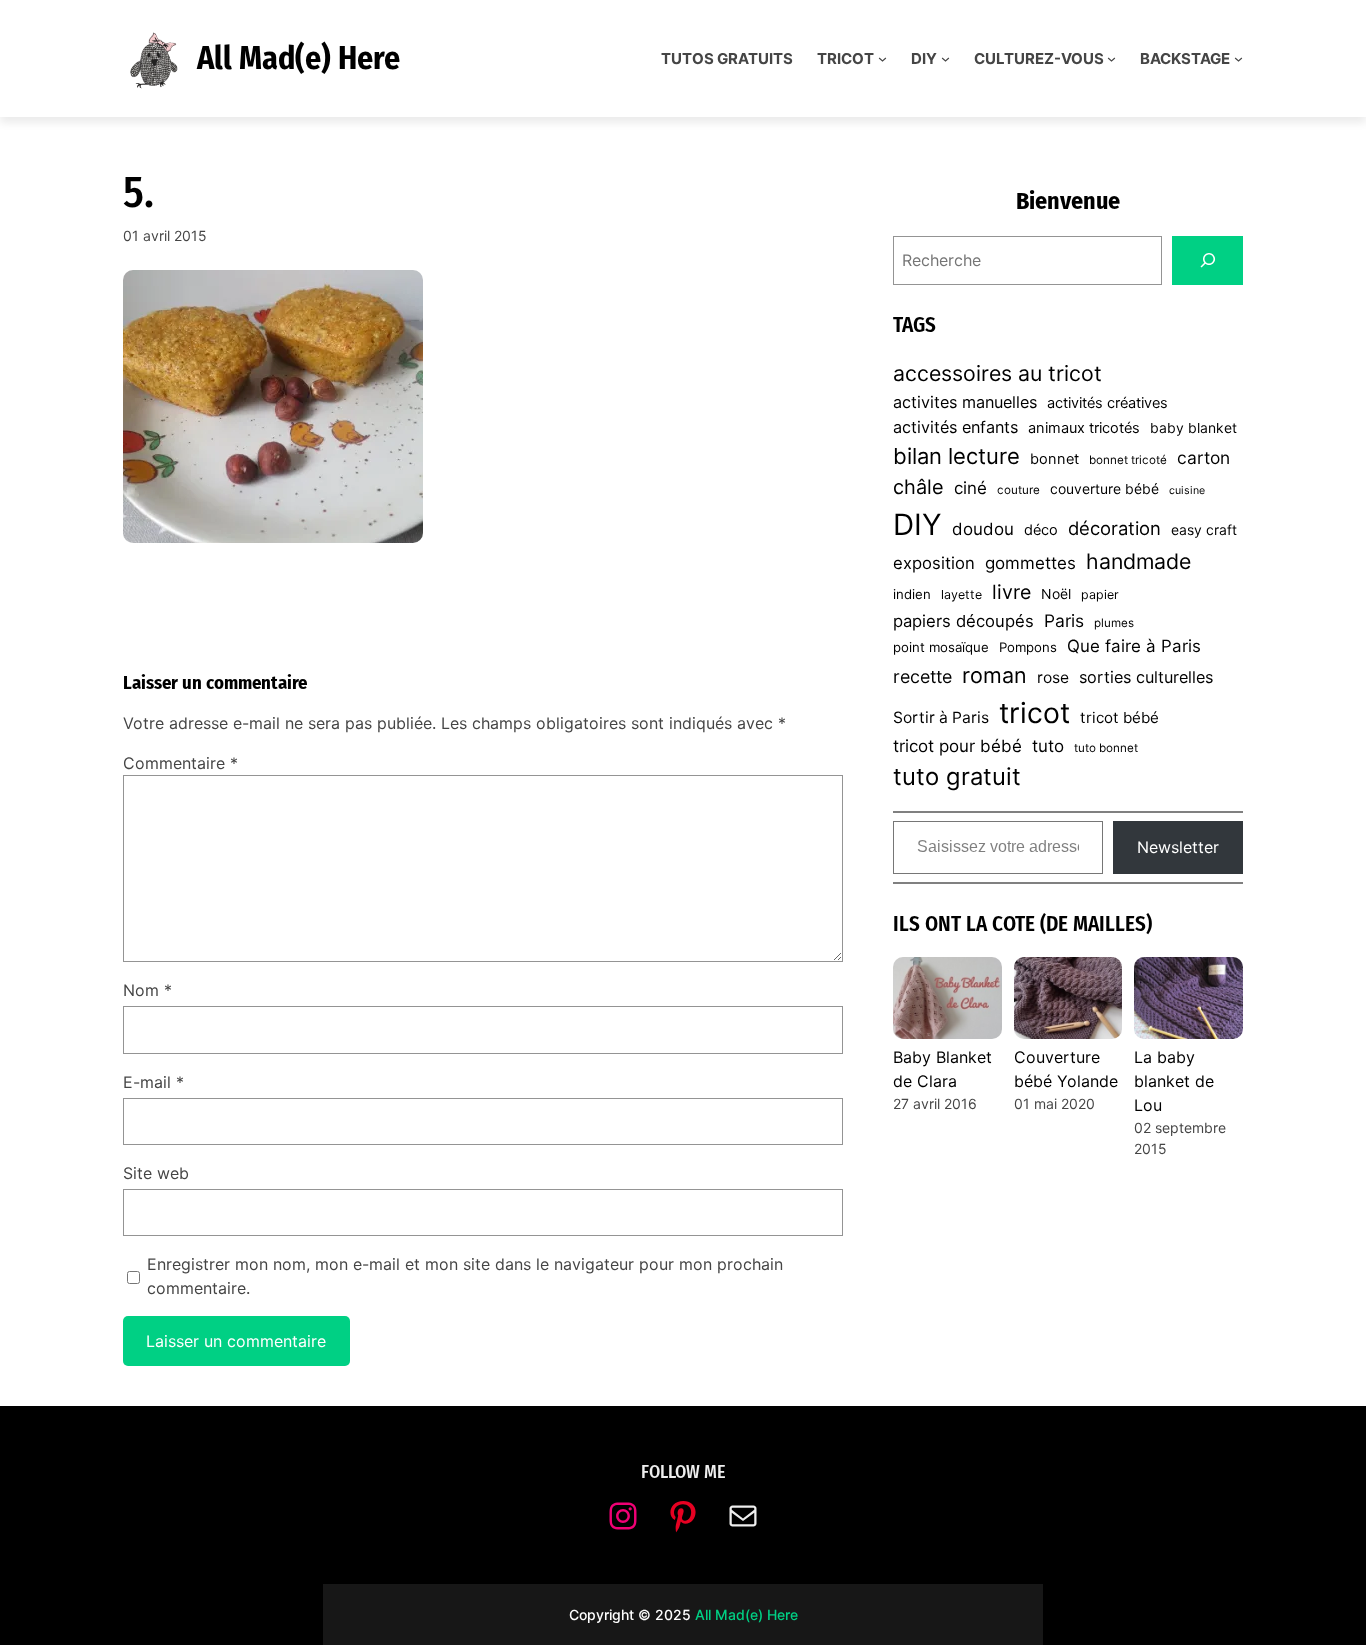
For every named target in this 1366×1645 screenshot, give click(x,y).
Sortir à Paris (941, 717)
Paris (1064, 620)
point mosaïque (941, 647)
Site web (156, 1173)
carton (1203, 457)
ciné (970, 488)
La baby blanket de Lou (1174, 1081)
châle (918, 487)
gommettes (1030, 563)
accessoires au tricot (997, 373)
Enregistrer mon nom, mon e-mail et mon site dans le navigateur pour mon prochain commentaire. (465, 1276)
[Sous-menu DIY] (945, 58)
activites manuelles (965, 402)
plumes (1114, 623)
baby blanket (1193, 427)
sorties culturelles (1146, 677)
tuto (1048, 746)
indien (912, 594)
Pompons (1028, 647)
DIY (917, 524)
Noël (1056, 593)
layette (961, 594)
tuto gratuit (957, 776)
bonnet (1054, 459)
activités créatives (1107, 403)
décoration (1114, 528)
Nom (147, 990)
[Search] (1207, 260)
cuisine (1187, 490)
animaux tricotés (1084, 428)
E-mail (153, 1082)
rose (1053, 677)
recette (922, 676)
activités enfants (955, 427)
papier (1100, 594)
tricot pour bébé (957, 746)
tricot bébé (1119, 717)
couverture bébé (1104, 488)
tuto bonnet (1106, 748)
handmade (1138, 561)
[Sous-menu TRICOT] (882, 58)
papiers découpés (963, 621)
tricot (1034, 713)
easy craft (1204, 529)
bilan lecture (956, 456)
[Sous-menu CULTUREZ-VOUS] (1111, 58)
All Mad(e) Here (298, 58)
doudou (983, 529)
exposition (934, 563)
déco (1041, 530)
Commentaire (180, 763)
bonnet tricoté (1128, 460)
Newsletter (1178, 847)
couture (1018, 490)
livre (1011, 592)
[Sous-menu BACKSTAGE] (1238, 58)
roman (994, 675)
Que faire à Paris (1134, 646)
